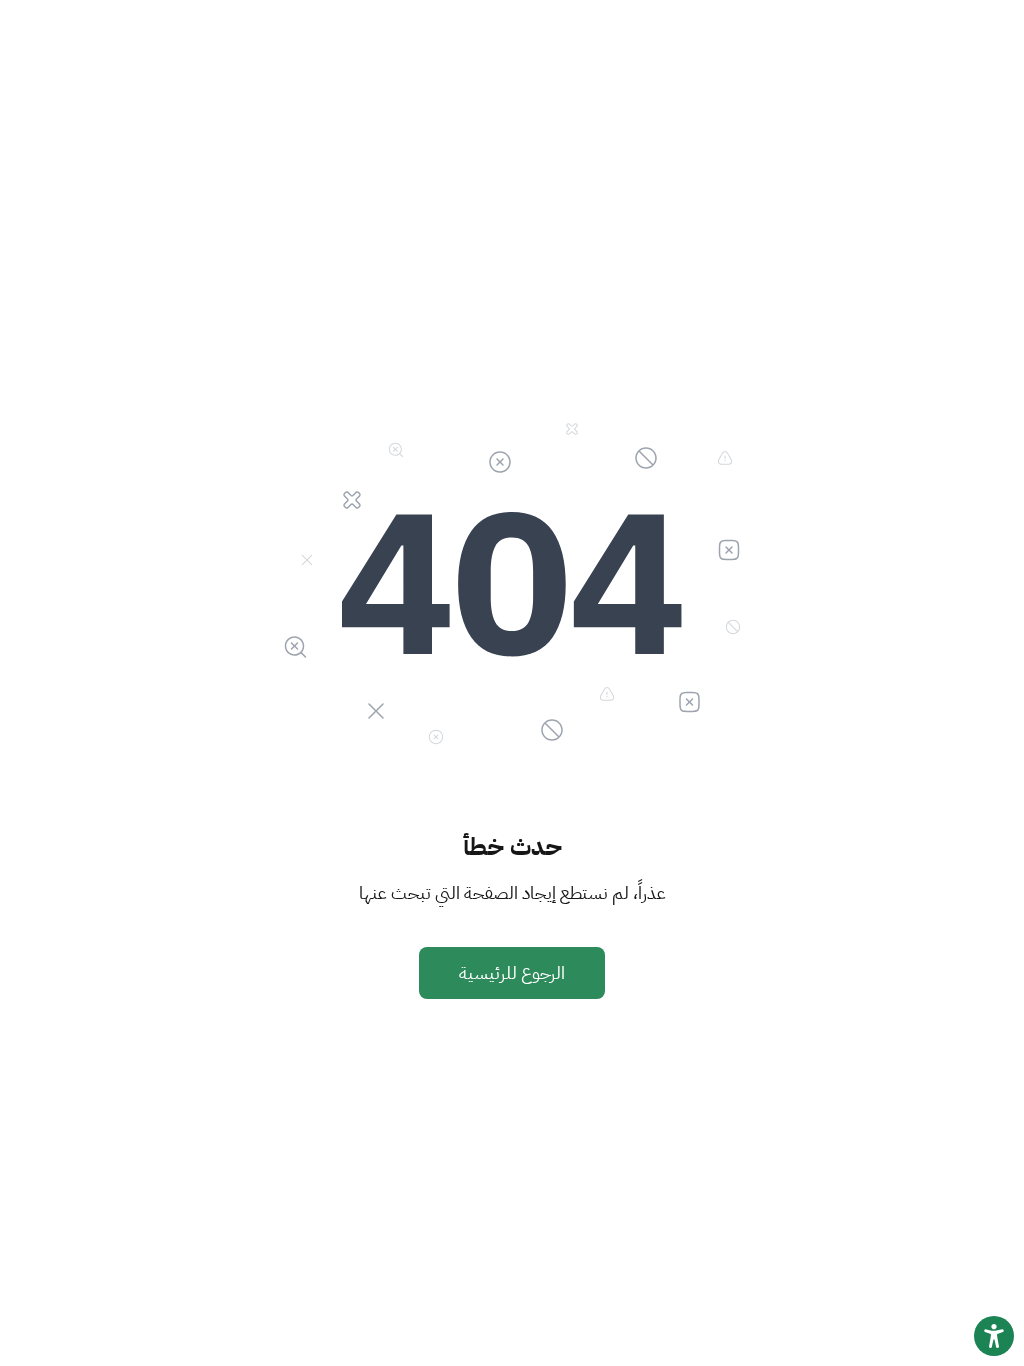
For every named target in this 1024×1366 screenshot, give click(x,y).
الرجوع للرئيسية (512, 972)
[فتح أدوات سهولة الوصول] (994, 1336)
